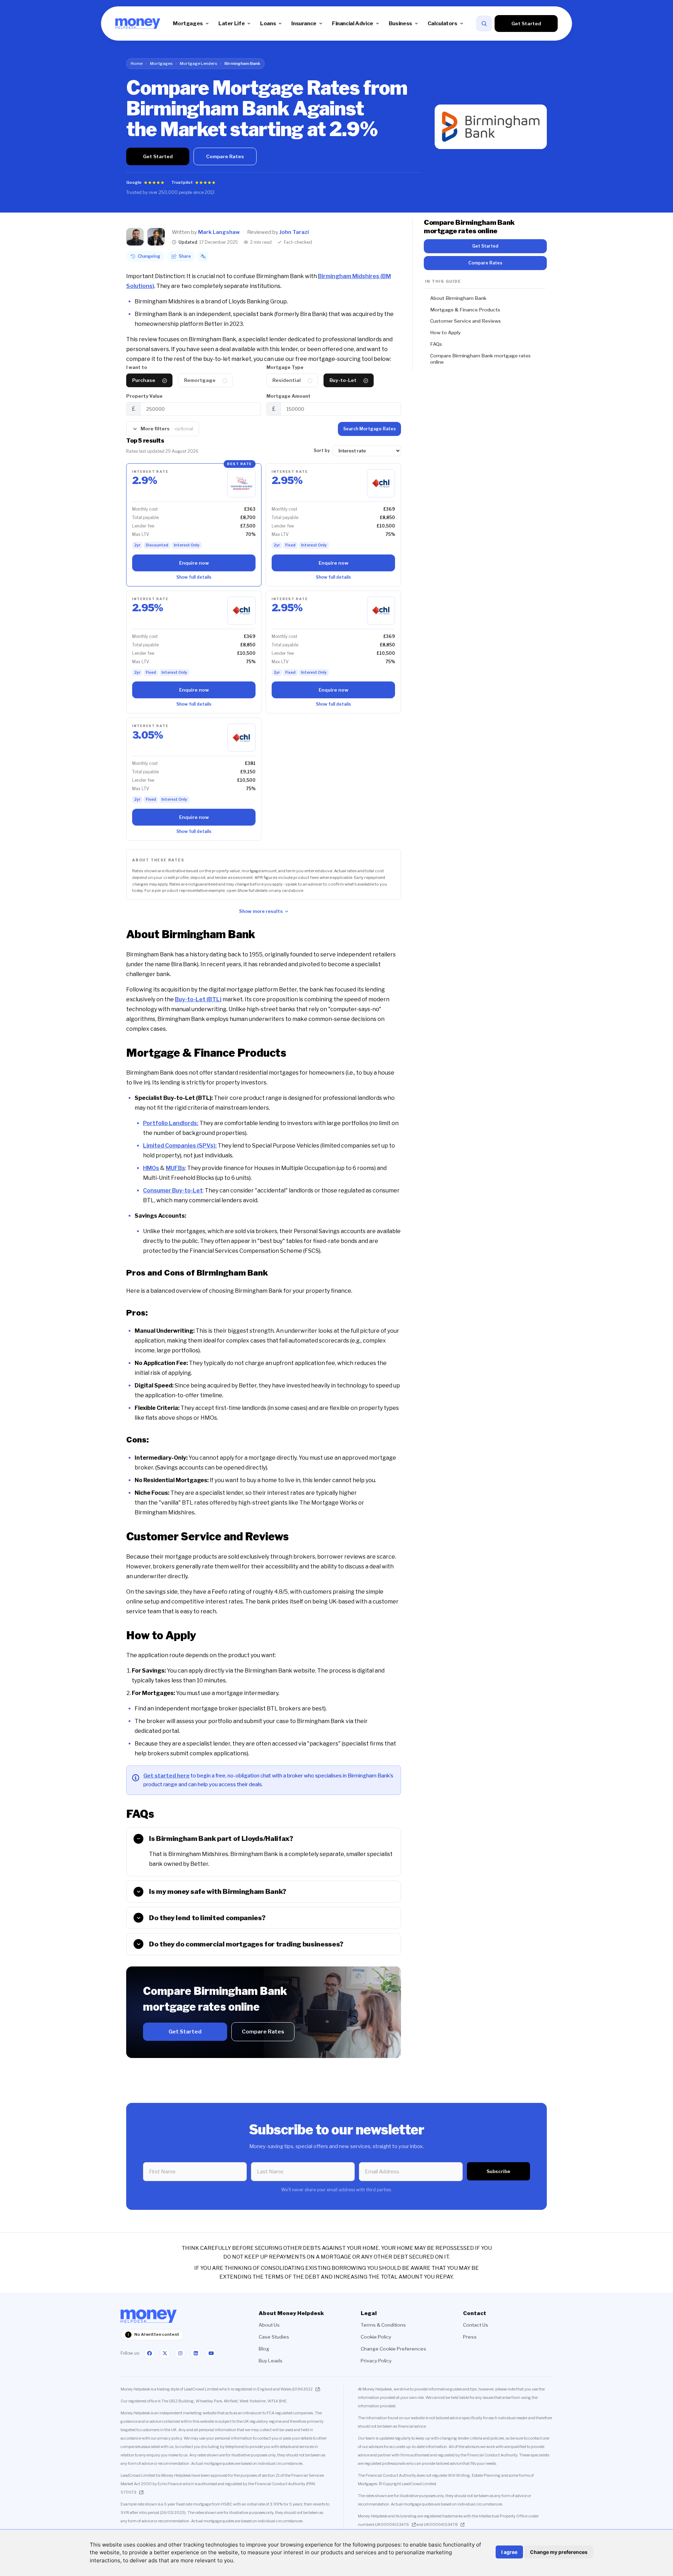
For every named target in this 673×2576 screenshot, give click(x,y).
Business (400, 23)
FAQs (436, 344)
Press (470, 2337)
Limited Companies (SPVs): (180, 1146)
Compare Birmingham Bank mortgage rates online (480, 359)
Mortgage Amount (288, 396)
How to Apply (445, 332)
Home (137, 63)
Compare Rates (225, 156)
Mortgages (188, 23)
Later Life (232, 23)
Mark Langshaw (219, 232)
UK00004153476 (392, 2524)
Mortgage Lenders (198, 63)
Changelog (149, 256)
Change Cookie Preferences (393, 2349)
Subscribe (498, 2171)
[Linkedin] (196, 2353)
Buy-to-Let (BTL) (198, 999)
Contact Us (476, 2325)
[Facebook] (149, 2353)
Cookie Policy (376, 2337)
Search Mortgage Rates (369, 429)
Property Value (144, 396)
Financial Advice (353, 23)
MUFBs (175, 1168)
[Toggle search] (484, 23)
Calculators (443, 23)
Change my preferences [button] (559, 2552)
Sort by (322, 450)
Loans (268, 23)
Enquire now (194, 563)
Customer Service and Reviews (465, 321)
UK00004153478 (441, 2524)
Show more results (261, 911)
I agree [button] (509, 2552)
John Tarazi (294, 232)
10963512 (303, 2389)
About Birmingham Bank (458, 298)
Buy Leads (271, 2361)
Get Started (526, 23)
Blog (264, 2349)
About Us (269, 2325)
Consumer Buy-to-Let (173, 1191)
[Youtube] (211, 2353)
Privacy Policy (376, 2361)
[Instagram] (180, 2353)
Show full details (194, 577)
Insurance (304, 23)
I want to (137, 367)
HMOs (151, 1168)
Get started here (166, 1775)
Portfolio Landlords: (171, 1123)
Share (185, 256)
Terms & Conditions (383, 2325)
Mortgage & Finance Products (465, 310)
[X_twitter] (165, 2353)
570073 (128, 2492)
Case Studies (274, 2337)
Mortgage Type (285, 367)
